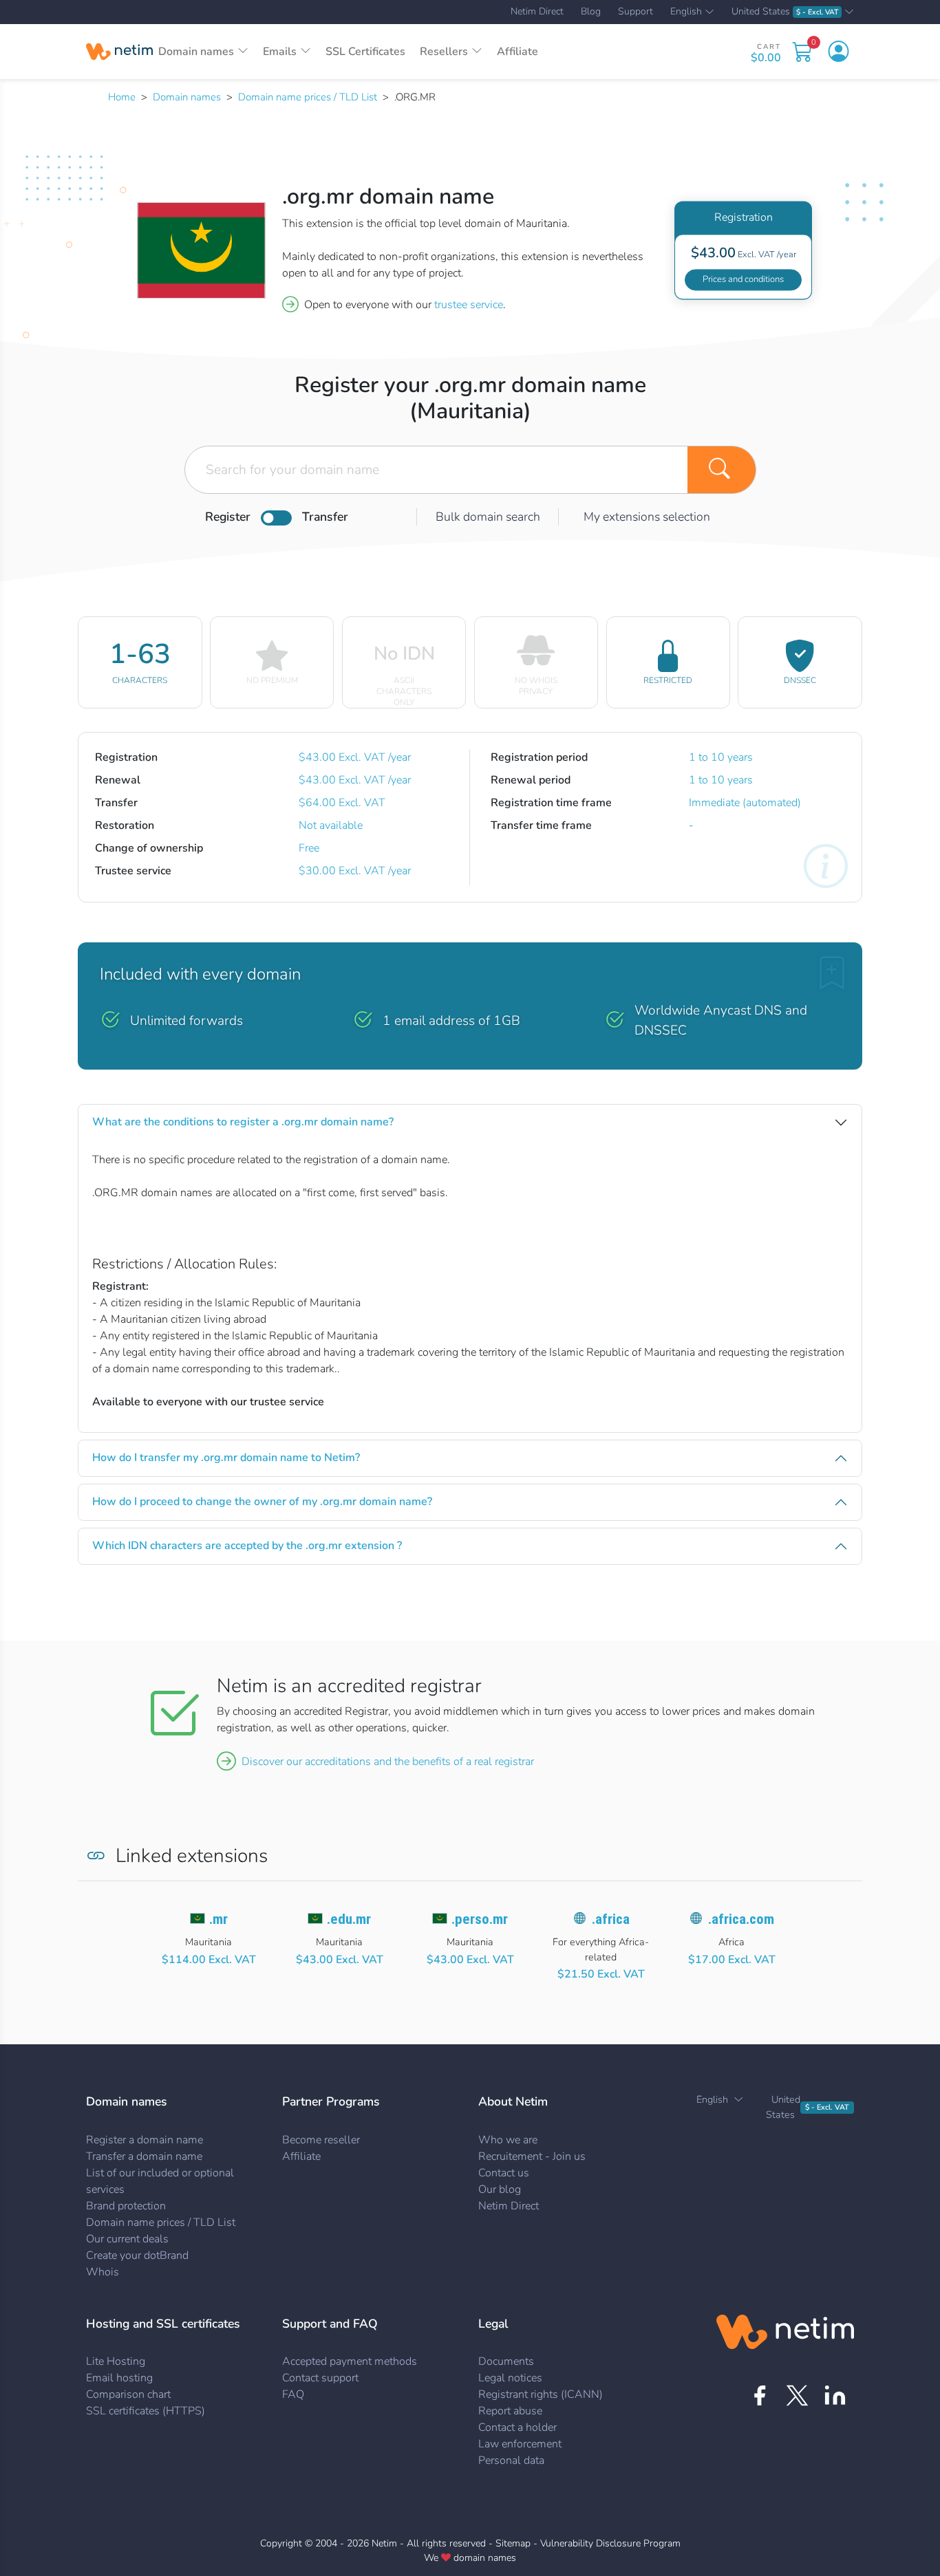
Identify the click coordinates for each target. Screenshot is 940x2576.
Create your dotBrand (137, 2255)
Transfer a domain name (144, 2156)
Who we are (508, 2140)
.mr (218, 1919)
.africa (611, 1919)
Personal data (511, 2460)
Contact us (504, 2173)
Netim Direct (537, 12)
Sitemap (513, 2543)
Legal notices (510, 2378)
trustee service (469, 305)
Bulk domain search (488, 517)
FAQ (293, 2394)
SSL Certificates (365, 52)
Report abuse (510, 2411)
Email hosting (119, 2378)
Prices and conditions (743, 279)
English (686, 12)
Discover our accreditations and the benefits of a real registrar (388, 1762)
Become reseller (321, 2140)
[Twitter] (797, 2395)
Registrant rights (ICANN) (541, 2394)
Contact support (320, 2378)
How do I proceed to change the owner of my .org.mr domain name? (262, 1502)
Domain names (187, 97)
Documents (506, 2361)
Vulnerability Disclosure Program (610, 2543)
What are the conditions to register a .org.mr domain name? (243, 1122)
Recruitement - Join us (532, 2156)
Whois (103, 2272)
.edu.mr (349, 1919)
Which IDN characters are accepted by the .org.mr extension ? (247, 1546)
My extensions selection (647, 517)
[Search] (722, 470)
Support (635, 12)
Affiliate (517, 52)
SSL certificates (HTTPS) (146, 2411)
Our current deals (127, 2239)
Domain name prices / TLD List (308, 97)
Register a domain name (145, 2140)
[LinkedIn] (835, 2395)
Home (122, 97)
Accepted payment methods (350, 2361)
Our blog (500, 2189)
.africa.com (741, 1919)
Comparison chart (128, 2394)
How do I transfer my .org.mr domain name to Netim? (226, 1458)
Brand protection (126, 2206)
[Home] (119, 52)
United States (785, 12)
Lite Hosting (116, 2361)
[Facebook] (759, 2395)
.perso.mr (480, 1919)
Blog (591, 12)
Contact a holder (517, 2427)
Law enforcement (520, 2444)
